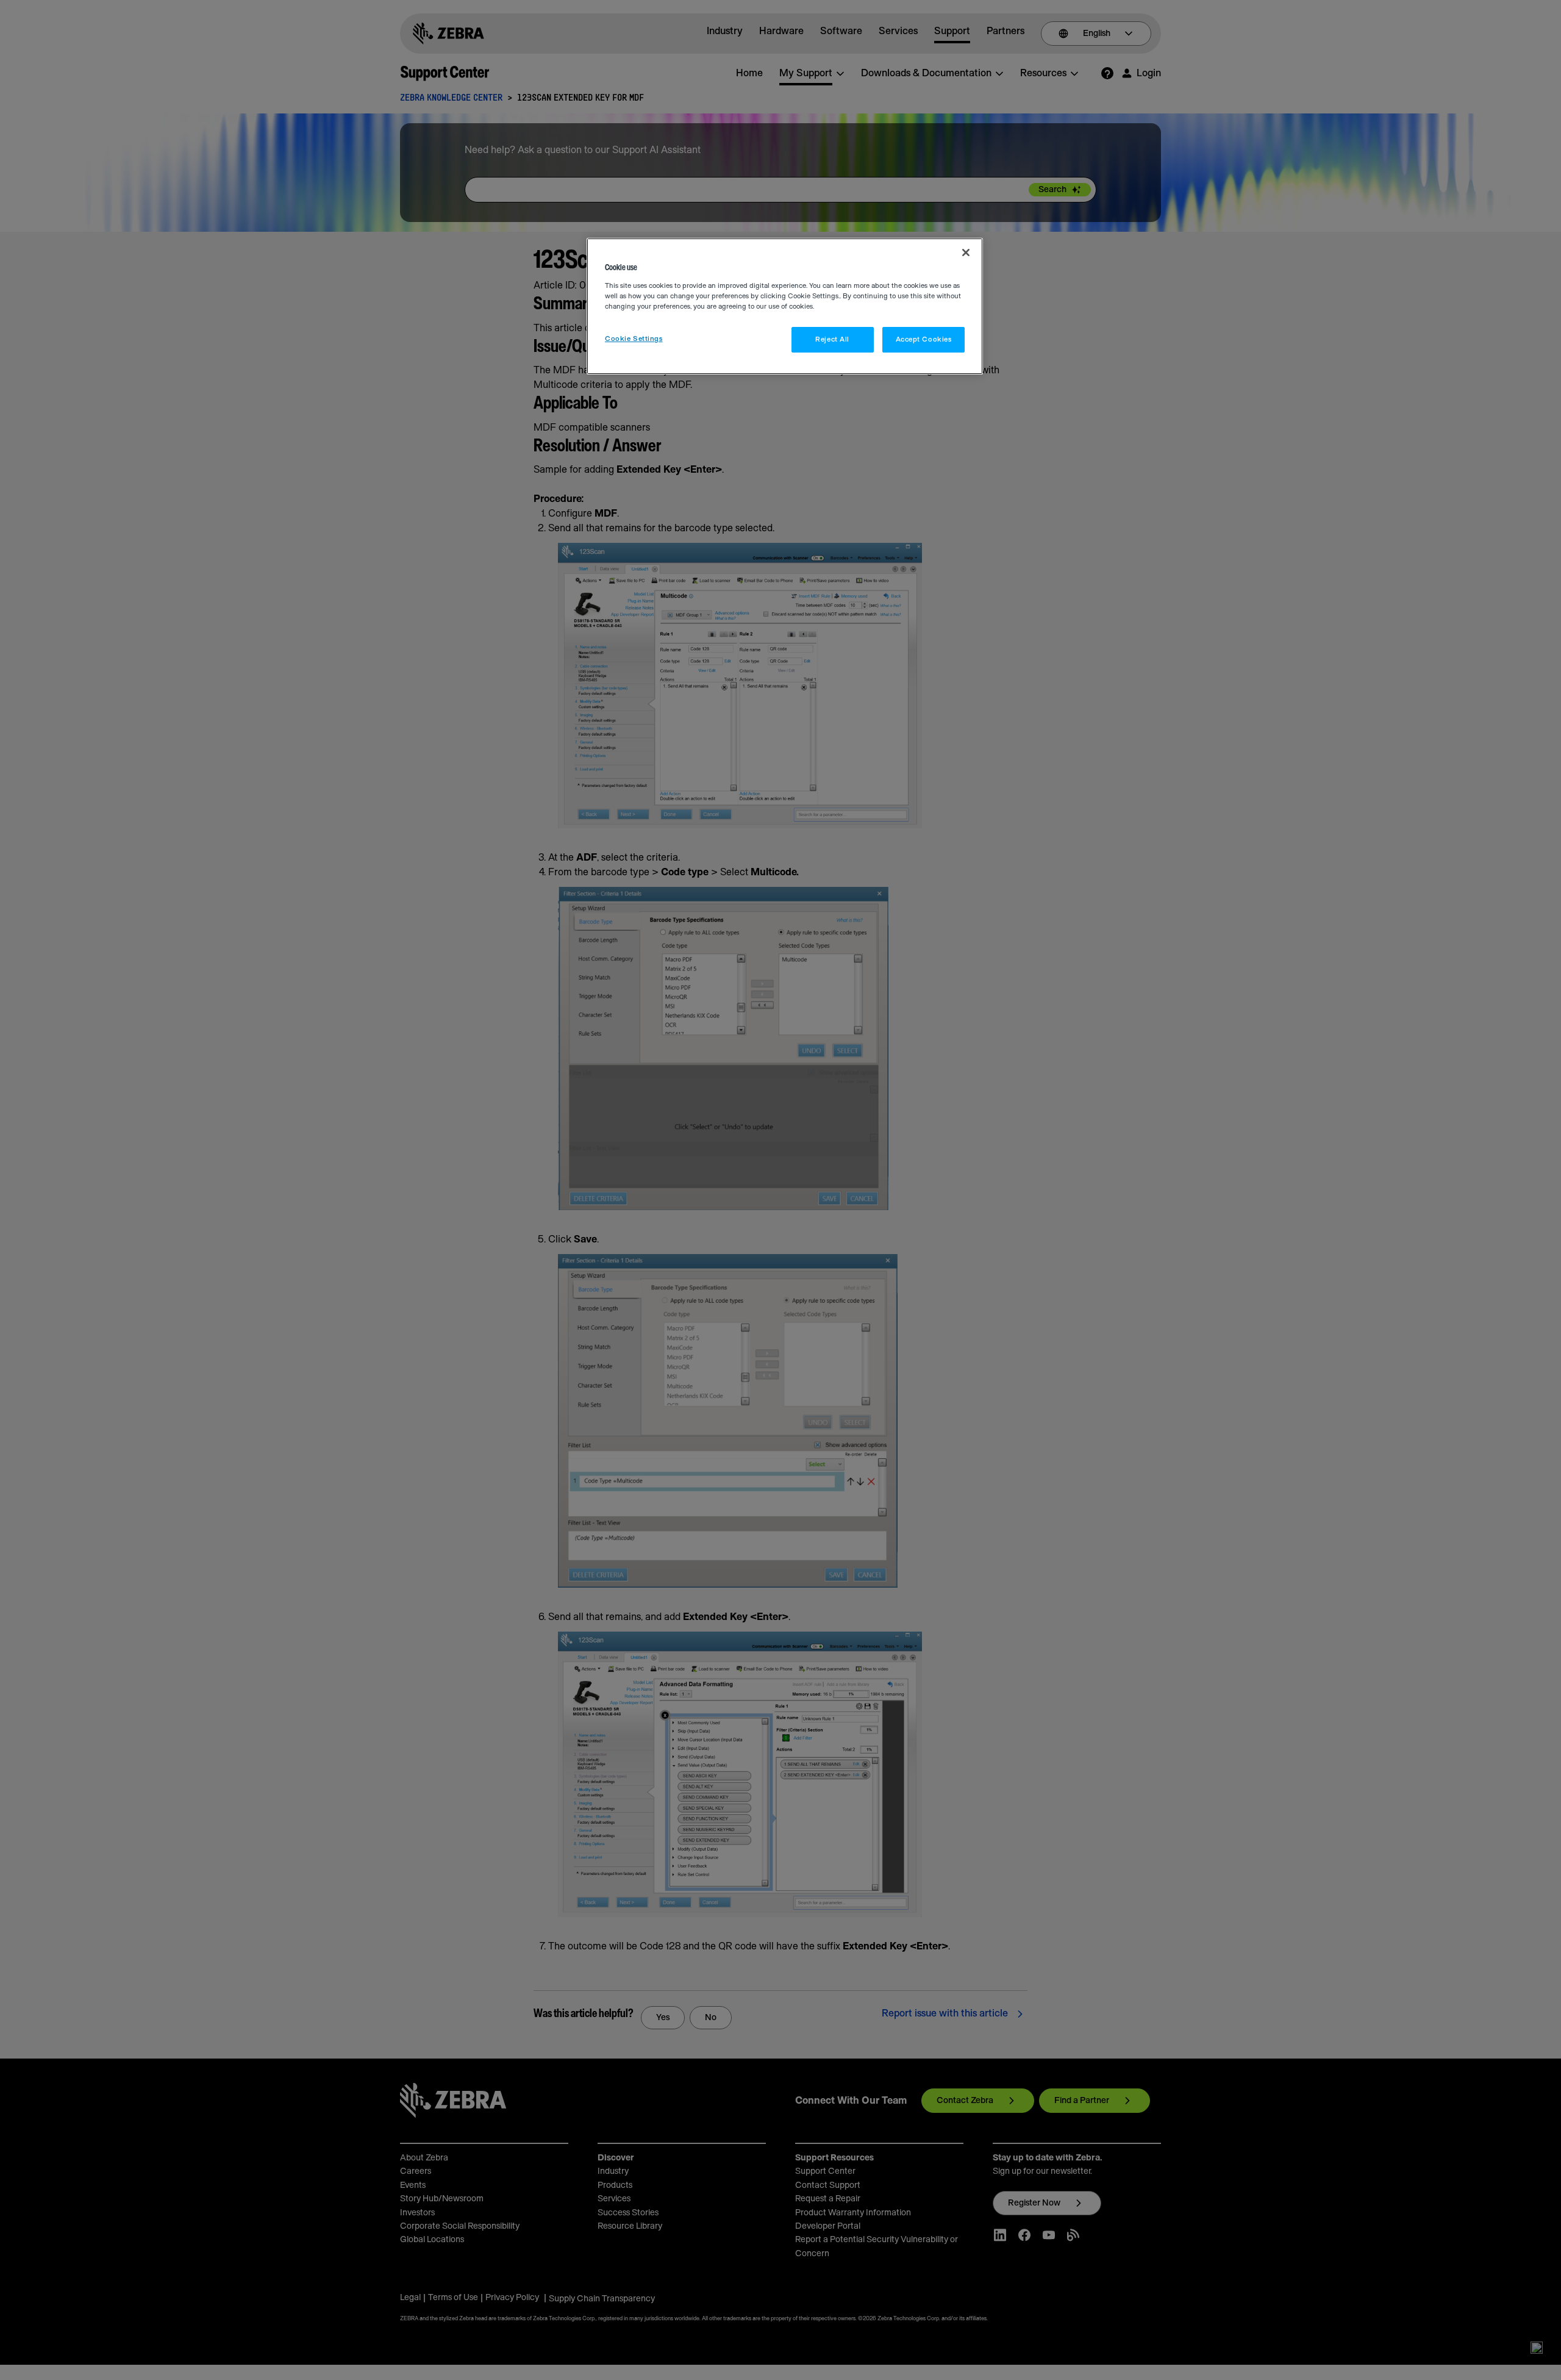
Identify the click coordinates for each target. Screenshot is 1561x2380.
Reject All (832, 339)
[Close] (966, 253)
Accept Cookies (924, 339)
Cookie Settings (634, 339)
